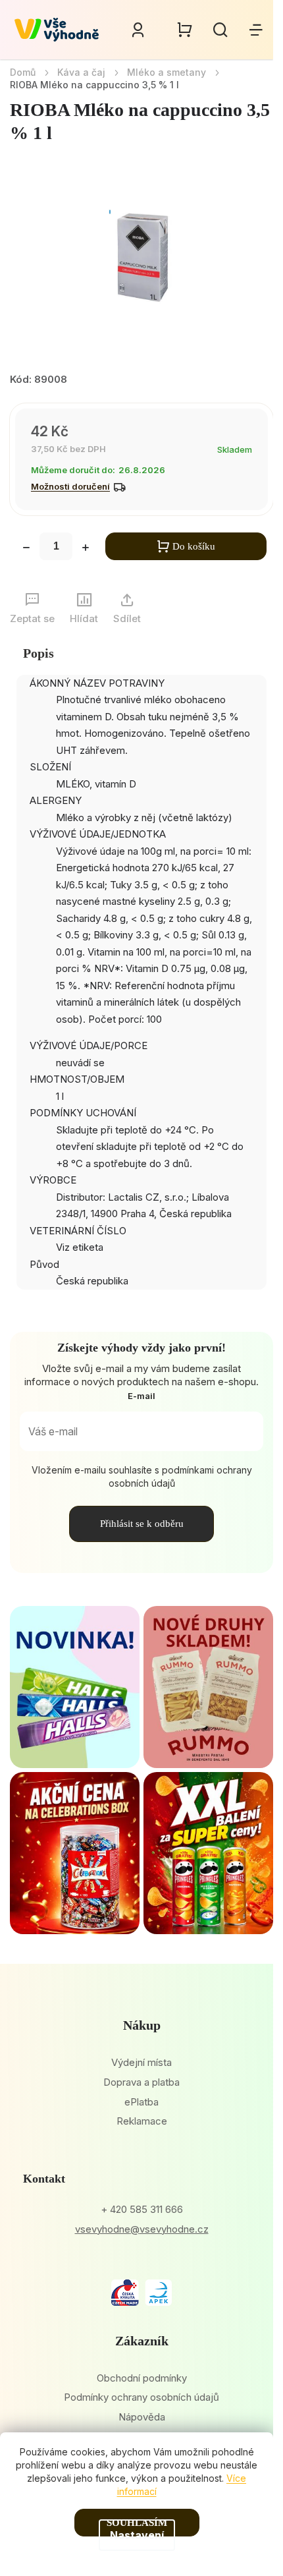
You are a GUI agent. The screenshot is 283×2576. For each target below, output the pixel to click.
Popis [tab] (39, 653)
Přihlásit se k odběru (142, 1524)
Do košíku (194, 546)
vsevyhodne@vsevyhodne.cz (142, 2229)
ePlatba (141, 2102)
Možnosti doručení (70, 486)
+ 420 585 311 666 (142, 2209)
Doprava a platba (141, 2082)
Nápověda (142, 2417)
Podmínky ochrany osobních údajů (141, 2397)
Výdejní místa (141, 2062)
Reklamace (142, 2121)
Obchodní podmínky (142, 2378)
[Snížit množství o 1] (26, 549)
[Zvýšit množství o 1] (86, 549)
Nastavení (137, 2535)
